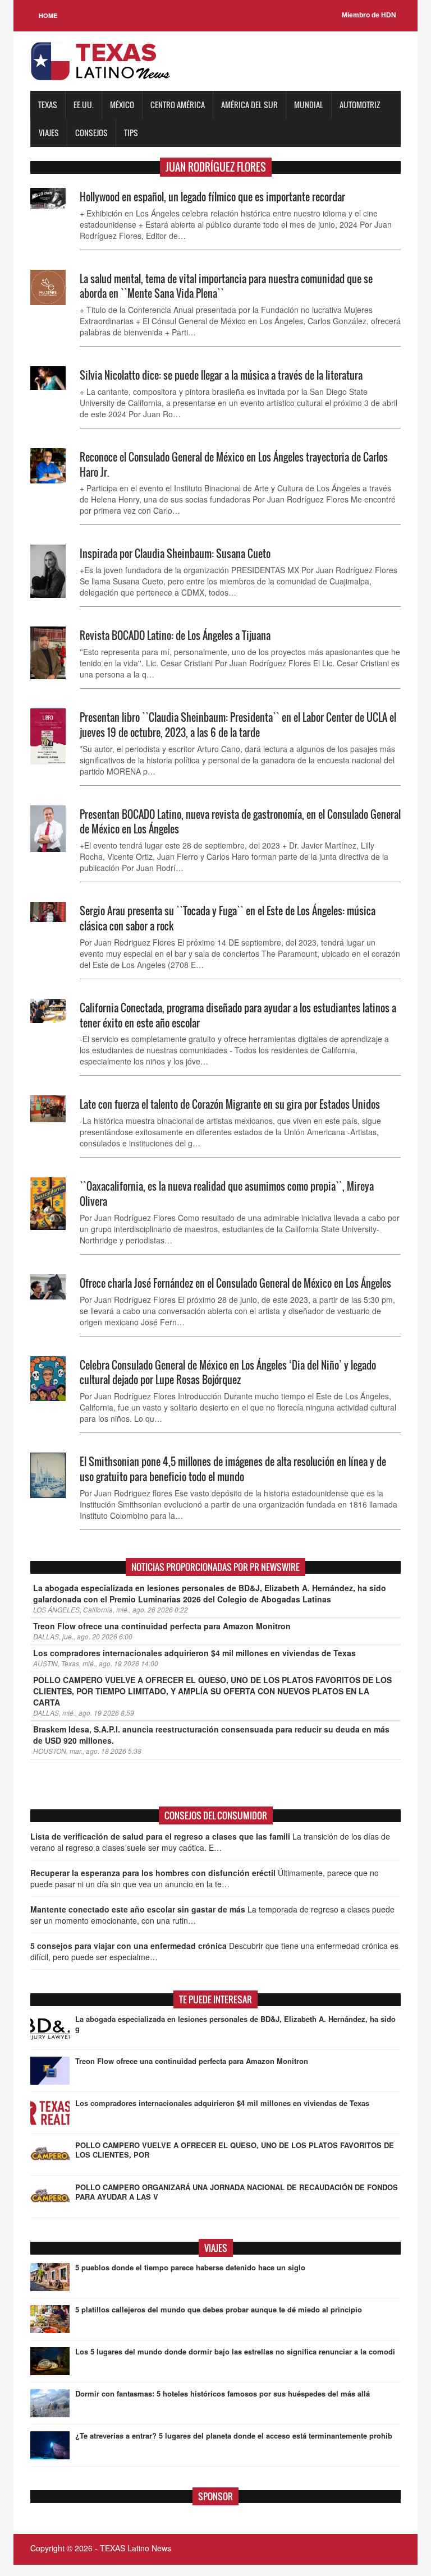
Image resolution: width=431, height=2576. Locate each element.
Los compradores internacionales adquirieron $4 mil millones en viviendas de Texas (194, 1653)
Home (48, 15)
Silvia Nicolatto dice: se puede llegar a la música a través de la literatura (221, 375)
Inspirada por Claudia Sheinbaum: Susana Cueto (175, 554)
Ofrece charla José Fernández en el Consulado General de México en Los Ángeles (235, 1283)
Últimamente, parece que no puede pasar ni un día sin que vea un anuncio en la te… (205, 1878)
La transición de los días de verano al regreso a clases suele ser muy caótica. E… (210, 1842)
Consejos (91, 133)
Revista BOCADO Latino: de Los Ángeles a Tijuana (175, 635)
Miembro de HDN (369, 15)
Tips (131, 133)
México (122, 105)
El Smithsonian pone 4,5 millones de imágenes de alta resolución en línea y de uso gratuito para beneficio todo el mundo (233, 1469)
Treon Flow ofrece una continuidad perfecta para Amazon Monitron (162, 1626)
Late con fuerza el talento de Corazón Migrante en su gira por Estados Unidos (230, 1104)
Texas (48, 105)
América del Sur (249, 105)
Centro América (178, 105)
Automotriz (360, 105)
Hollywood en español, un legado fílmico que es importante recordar (212, 197)
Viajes (49, 133)
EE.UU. (84, 105)
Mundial (309, 105)
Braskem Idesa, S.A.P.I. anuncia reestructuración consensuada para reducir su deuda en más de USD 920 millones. (211, 1735)
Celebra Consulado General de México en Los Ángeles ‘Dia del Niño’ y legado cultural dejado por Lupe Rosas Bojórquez (228, 1373)
